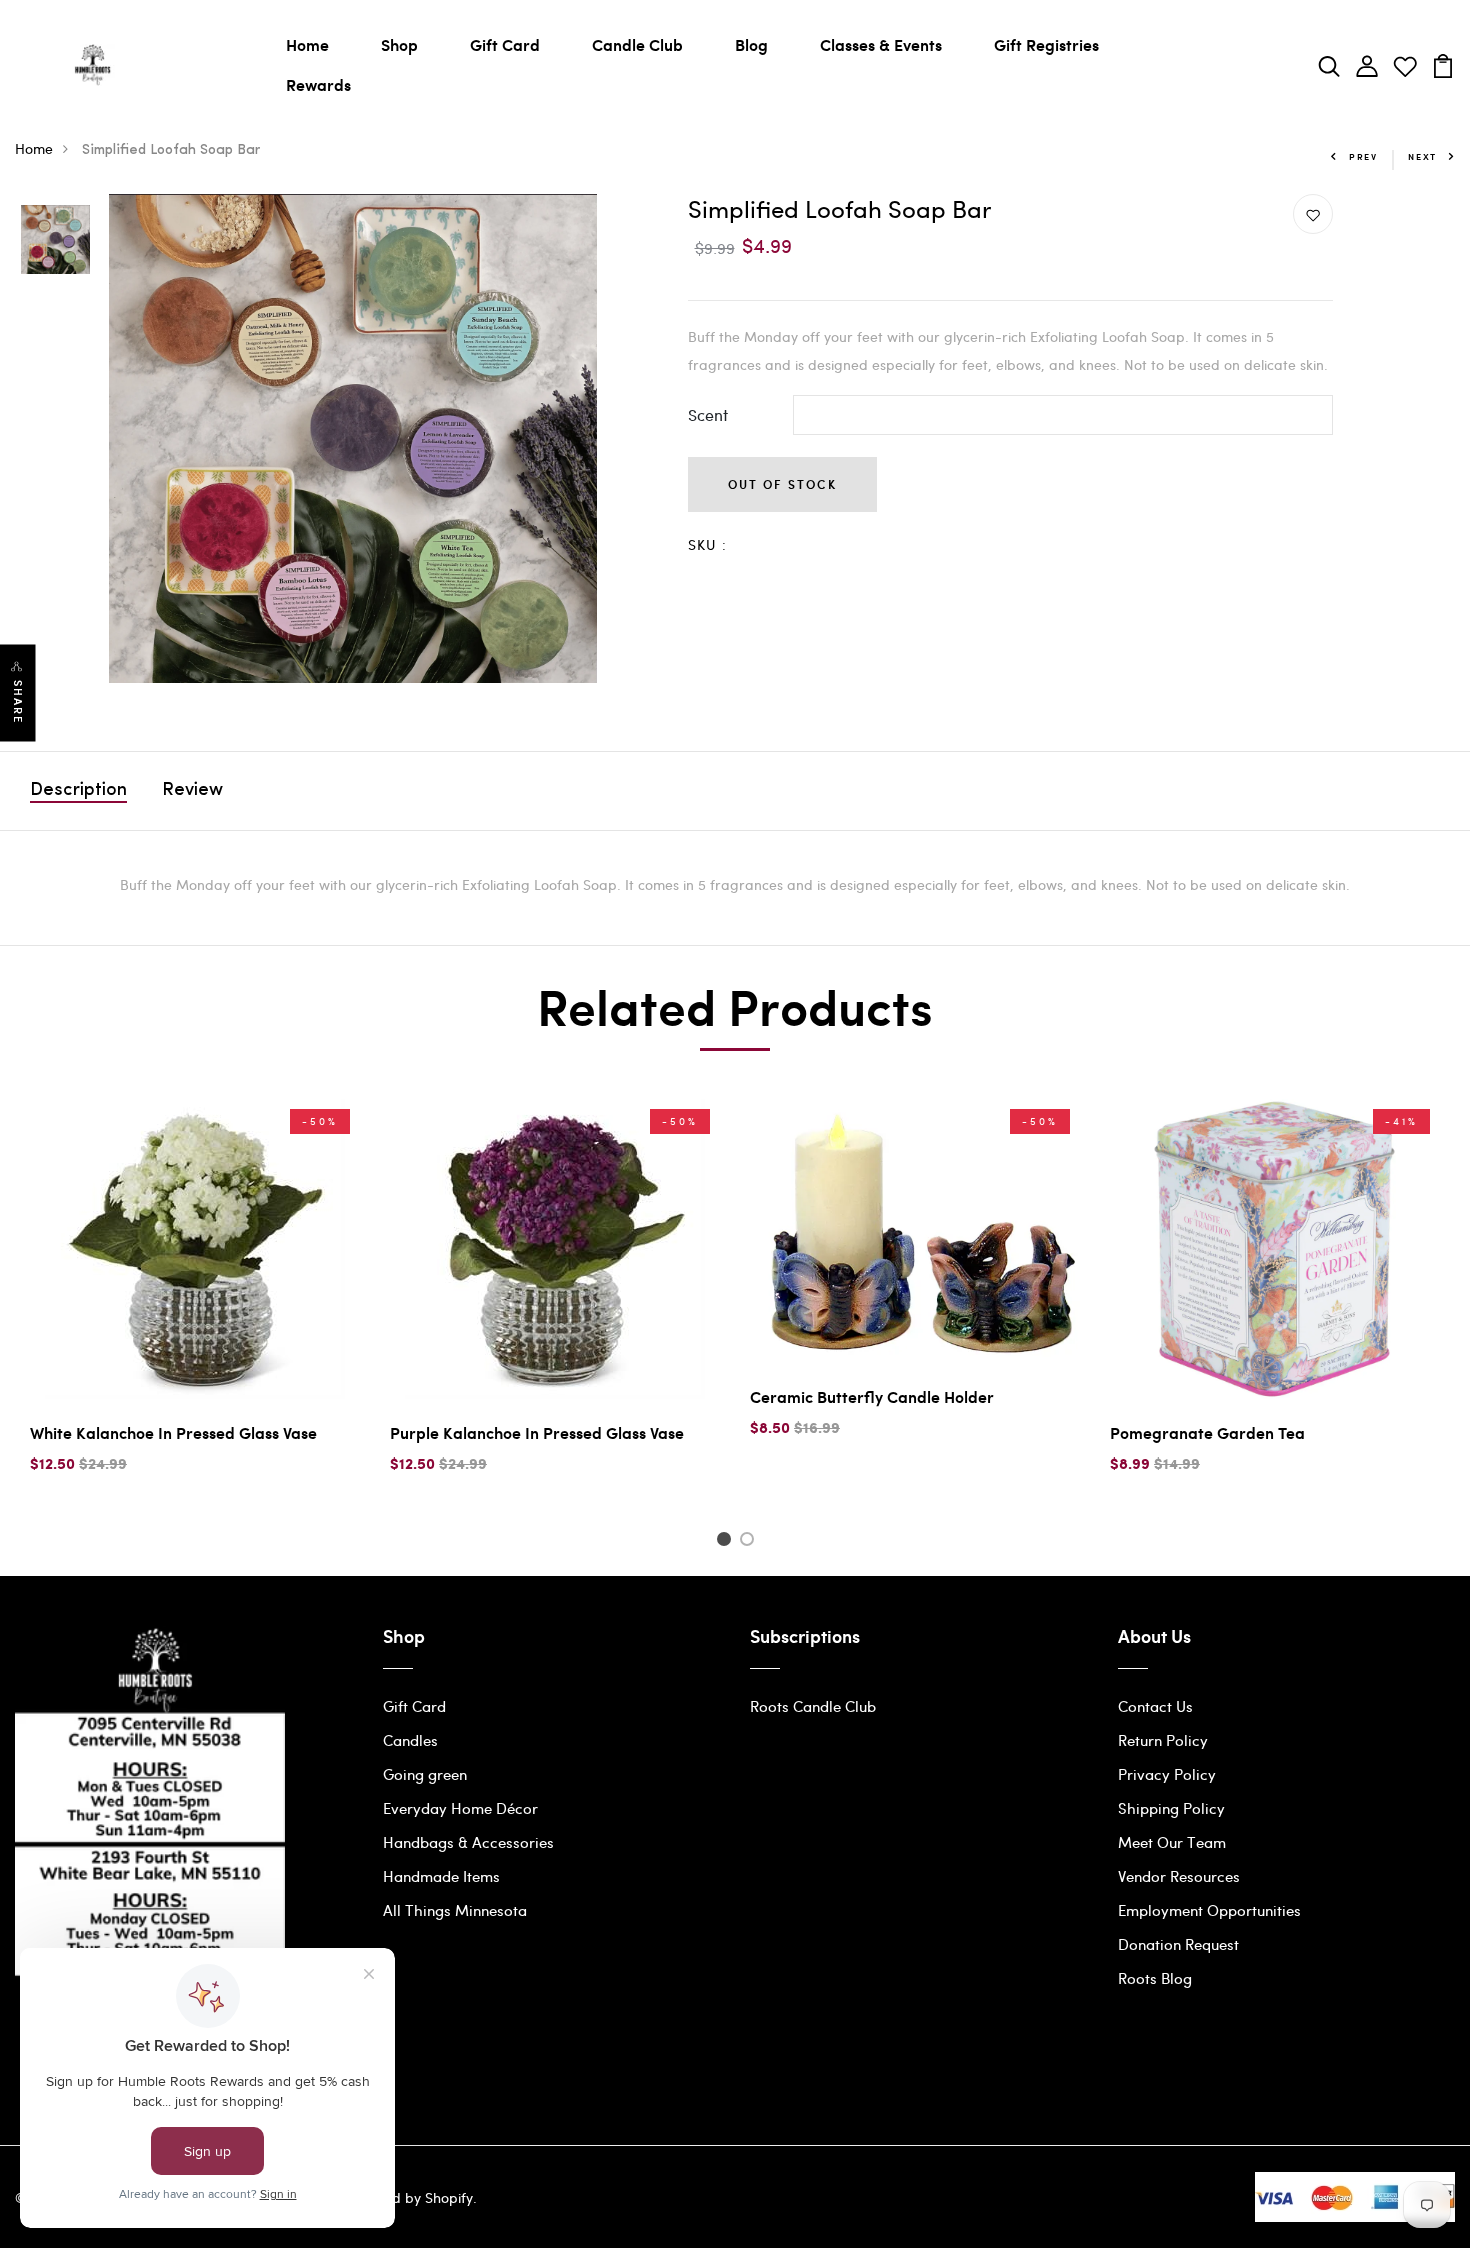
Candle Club (637, 44)
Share (18, 702)
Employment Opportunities (1209, 1910)
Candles (410, 1740)
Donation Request (1178, 1944)
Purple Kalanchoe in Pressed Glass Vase (537, 1432)
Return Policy (1163, 1740)
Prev (1363, 156)
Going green (425, 1774)
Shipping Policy (1171, 1808)
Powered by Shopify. (408, 2197)
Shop (399, 44)
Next (1422, 156)
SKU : (708, 544)
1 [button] (726, 1542)
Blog (751, 44)
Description (78, 791)
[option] (55, 241)
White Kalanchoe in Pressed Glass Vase (173, 1432)
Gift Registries (1046, 44)
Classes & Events (881, 44)
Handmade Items (441, 1876)
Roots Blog (1155, 1978)
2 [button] (750, 1542)
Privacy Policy (1167, 1774)
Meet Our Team (1172, 1842)
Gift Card (505, 44)
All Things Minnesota (455, 1910)
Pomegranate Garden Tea (1207, 1432)
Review (192, 791)
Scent (708, 414)
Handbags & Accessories (468, 1842)
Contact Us (1155, 1706)
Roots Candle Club (813, 1706)
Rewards (318, 84)
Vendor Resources (1179, 1876)
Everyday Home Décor (460, 1808)
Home (307, 44)
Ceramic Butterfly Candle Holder (872, 1396)
